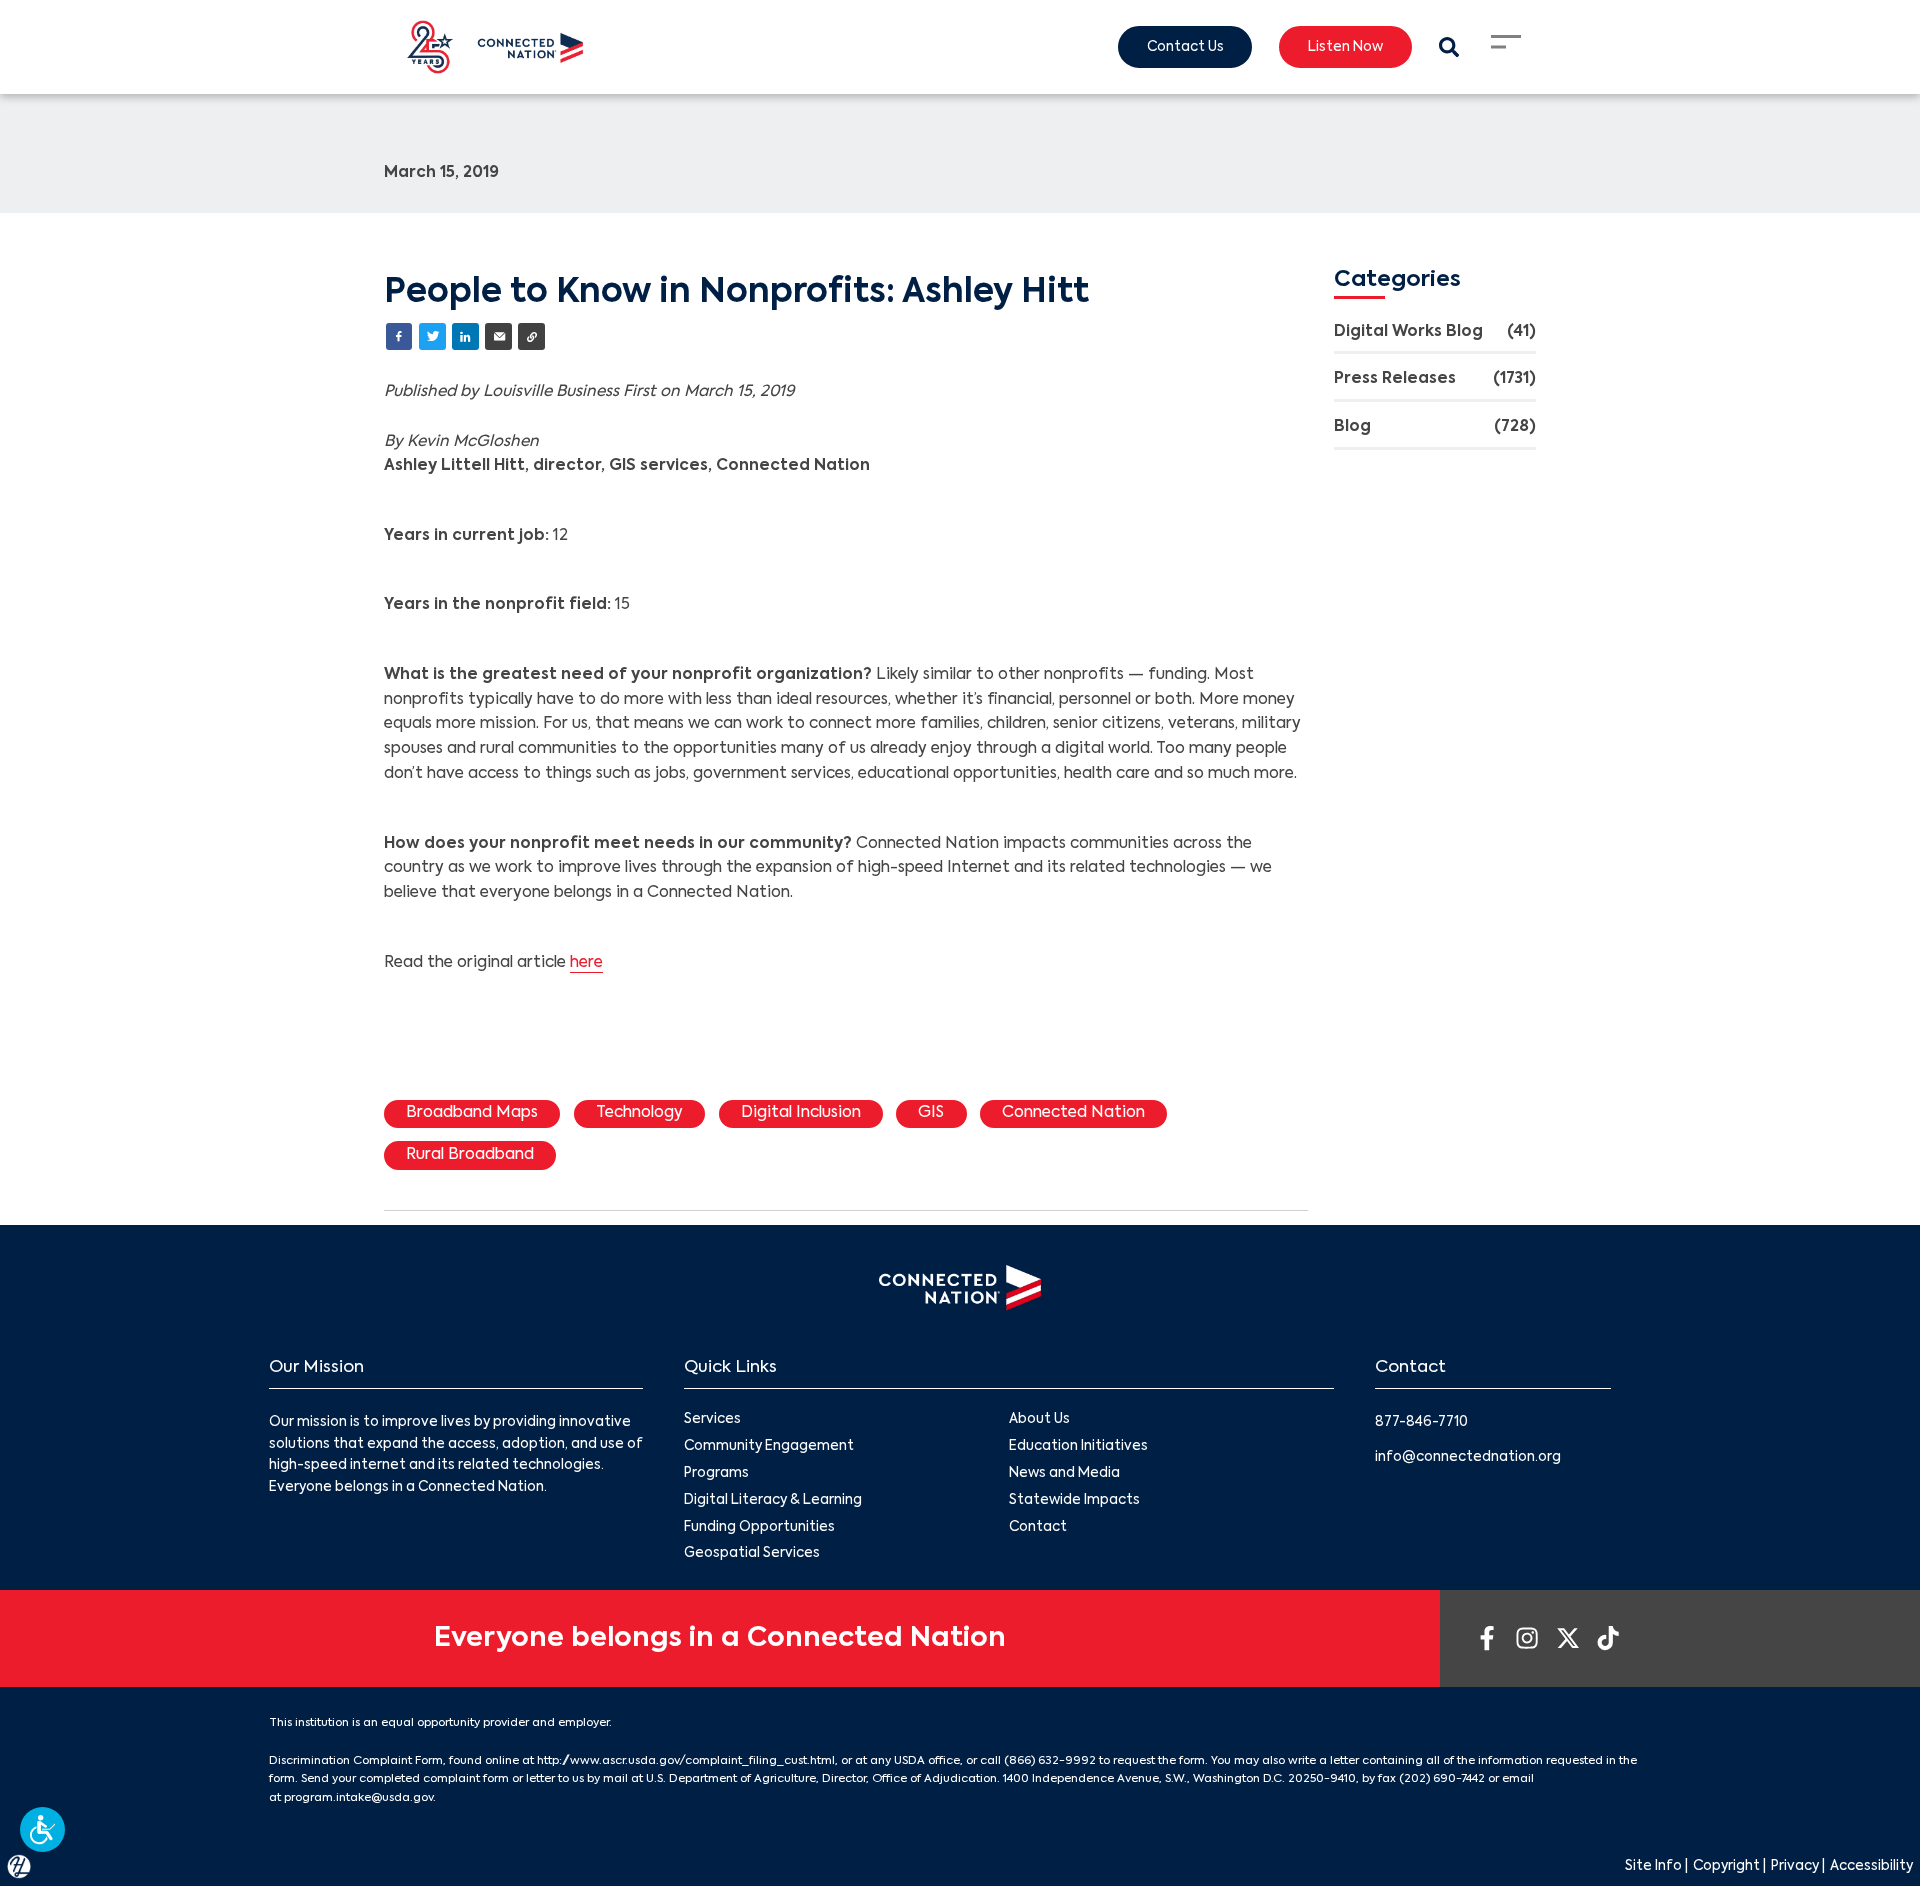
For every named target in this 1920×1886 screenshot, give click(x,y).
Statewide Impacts (1074, 1500)
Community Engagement (769, 1446)
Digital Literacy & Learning (773, 1500)
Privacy (1795, 1866)
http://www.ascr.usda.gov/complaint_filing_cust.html (686, 1761)
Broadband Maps (472, 1113)
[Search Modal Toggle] (1448, 47)
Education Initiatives (1078, 1446)
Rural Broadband (470, 1155)
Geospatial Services (752, 1553)
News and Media (1064, 1473)
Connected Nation (1073, 1113)
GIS (931, 1113)
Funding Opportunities (759, 1527)
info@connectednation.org (1468, 1457)
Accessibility (1871, 1866)
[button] (42, 1829)
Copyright (1726, 1866)
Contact (1038, 1527)
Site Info (1653, 1866)
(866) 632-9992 (1050, 1761)
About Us (1039, 1419)
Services (712, 1419)
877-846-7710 (1421, 1422)
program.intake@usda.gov (358, 1798)
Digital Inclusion (801, 1113)
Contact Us (1185, 47)
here (586, 963)
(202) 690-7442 (1442, 1779)
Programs (716, 1473)
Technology (639, 1113)
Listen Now (1345, 47)
